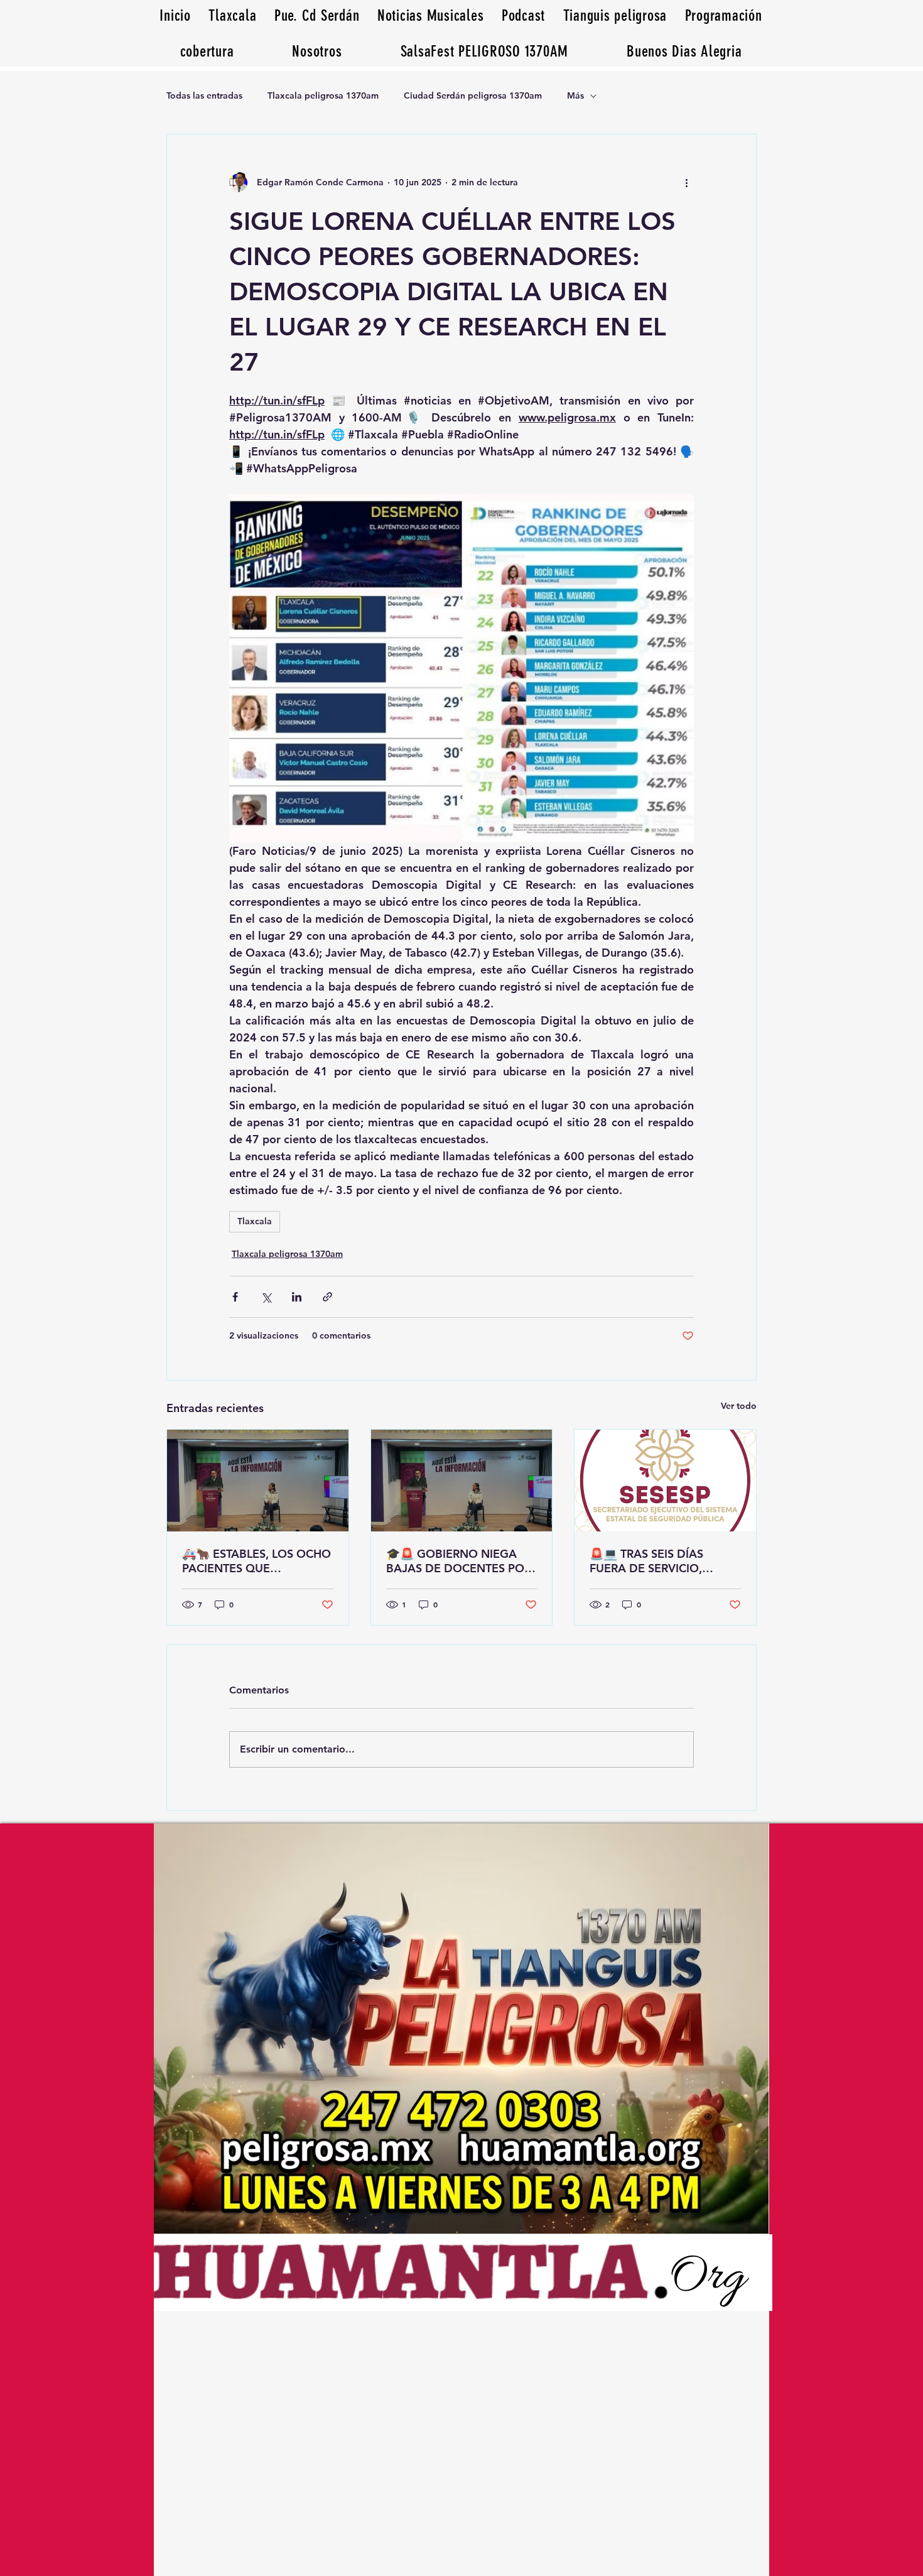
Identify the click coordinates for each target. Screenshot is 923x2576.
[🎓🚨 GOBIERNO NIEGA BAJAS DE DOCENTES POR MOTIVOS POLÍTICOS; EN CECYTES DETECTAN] (462, 1481)
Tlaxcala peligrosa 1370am (323, 95)
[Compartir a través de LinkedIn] (297, 1297)
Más (575, 95)
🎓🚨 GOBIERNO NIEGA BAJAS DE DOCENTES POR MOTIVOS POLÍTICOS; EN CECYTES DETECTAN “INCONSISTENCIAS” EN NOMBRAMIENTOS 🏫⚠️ (459, 1561)
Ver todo (739, 1406)
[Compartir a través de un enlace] (327, 1297)
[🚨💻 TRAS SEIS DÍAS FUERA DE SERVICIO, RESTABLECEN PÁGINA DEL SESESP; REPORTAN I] (665, 1481)
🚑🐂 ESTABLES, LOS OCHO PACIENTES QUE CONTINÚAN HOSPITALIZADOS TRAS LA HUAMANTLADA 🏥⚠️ (256, 1561)
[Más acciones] (686, 182)
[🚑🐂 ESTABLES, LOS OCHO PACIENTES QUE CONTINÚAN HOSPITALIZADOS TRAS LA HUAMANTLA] (258, 1481)
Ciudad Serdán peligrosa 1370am (473, 95)
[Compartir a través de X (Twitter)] (266, 1297)
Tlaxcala (255, 1221)
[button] (684, 51)
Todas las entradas (204, 95)
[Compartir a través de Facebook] (235, 1297)
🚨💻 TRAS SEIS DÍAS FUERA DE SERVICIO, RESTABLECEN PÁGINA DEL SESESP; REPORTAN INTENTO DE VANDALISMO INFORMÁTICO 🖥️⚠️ (663, 1561)
